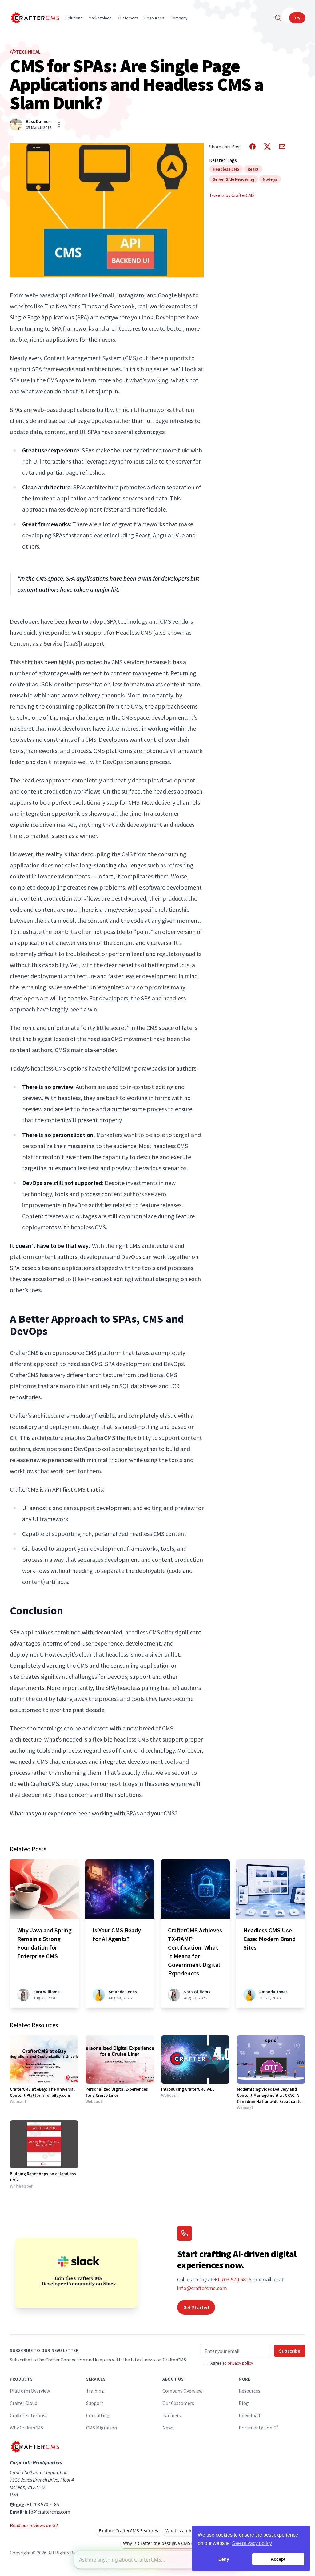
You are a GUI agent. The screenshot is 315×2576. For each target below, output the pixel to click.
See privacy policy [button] (252, 2543)
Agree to (232, 2363)
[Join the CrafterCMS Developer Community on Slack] (76, 2273)
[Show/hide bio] (59, 124)
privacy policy (240, 2363)
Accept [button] (278, 2559)
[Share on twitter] (267, 147)
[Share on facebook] (253, 147)
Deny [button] (224, 2559)
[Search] (278, 18)
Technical (28, 52)
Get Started (196, 2307)
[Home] (34, 18)
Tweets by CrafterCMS (232, 195)
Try (297, 18)
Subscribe (290, 2351)
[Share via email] (282, 147)
